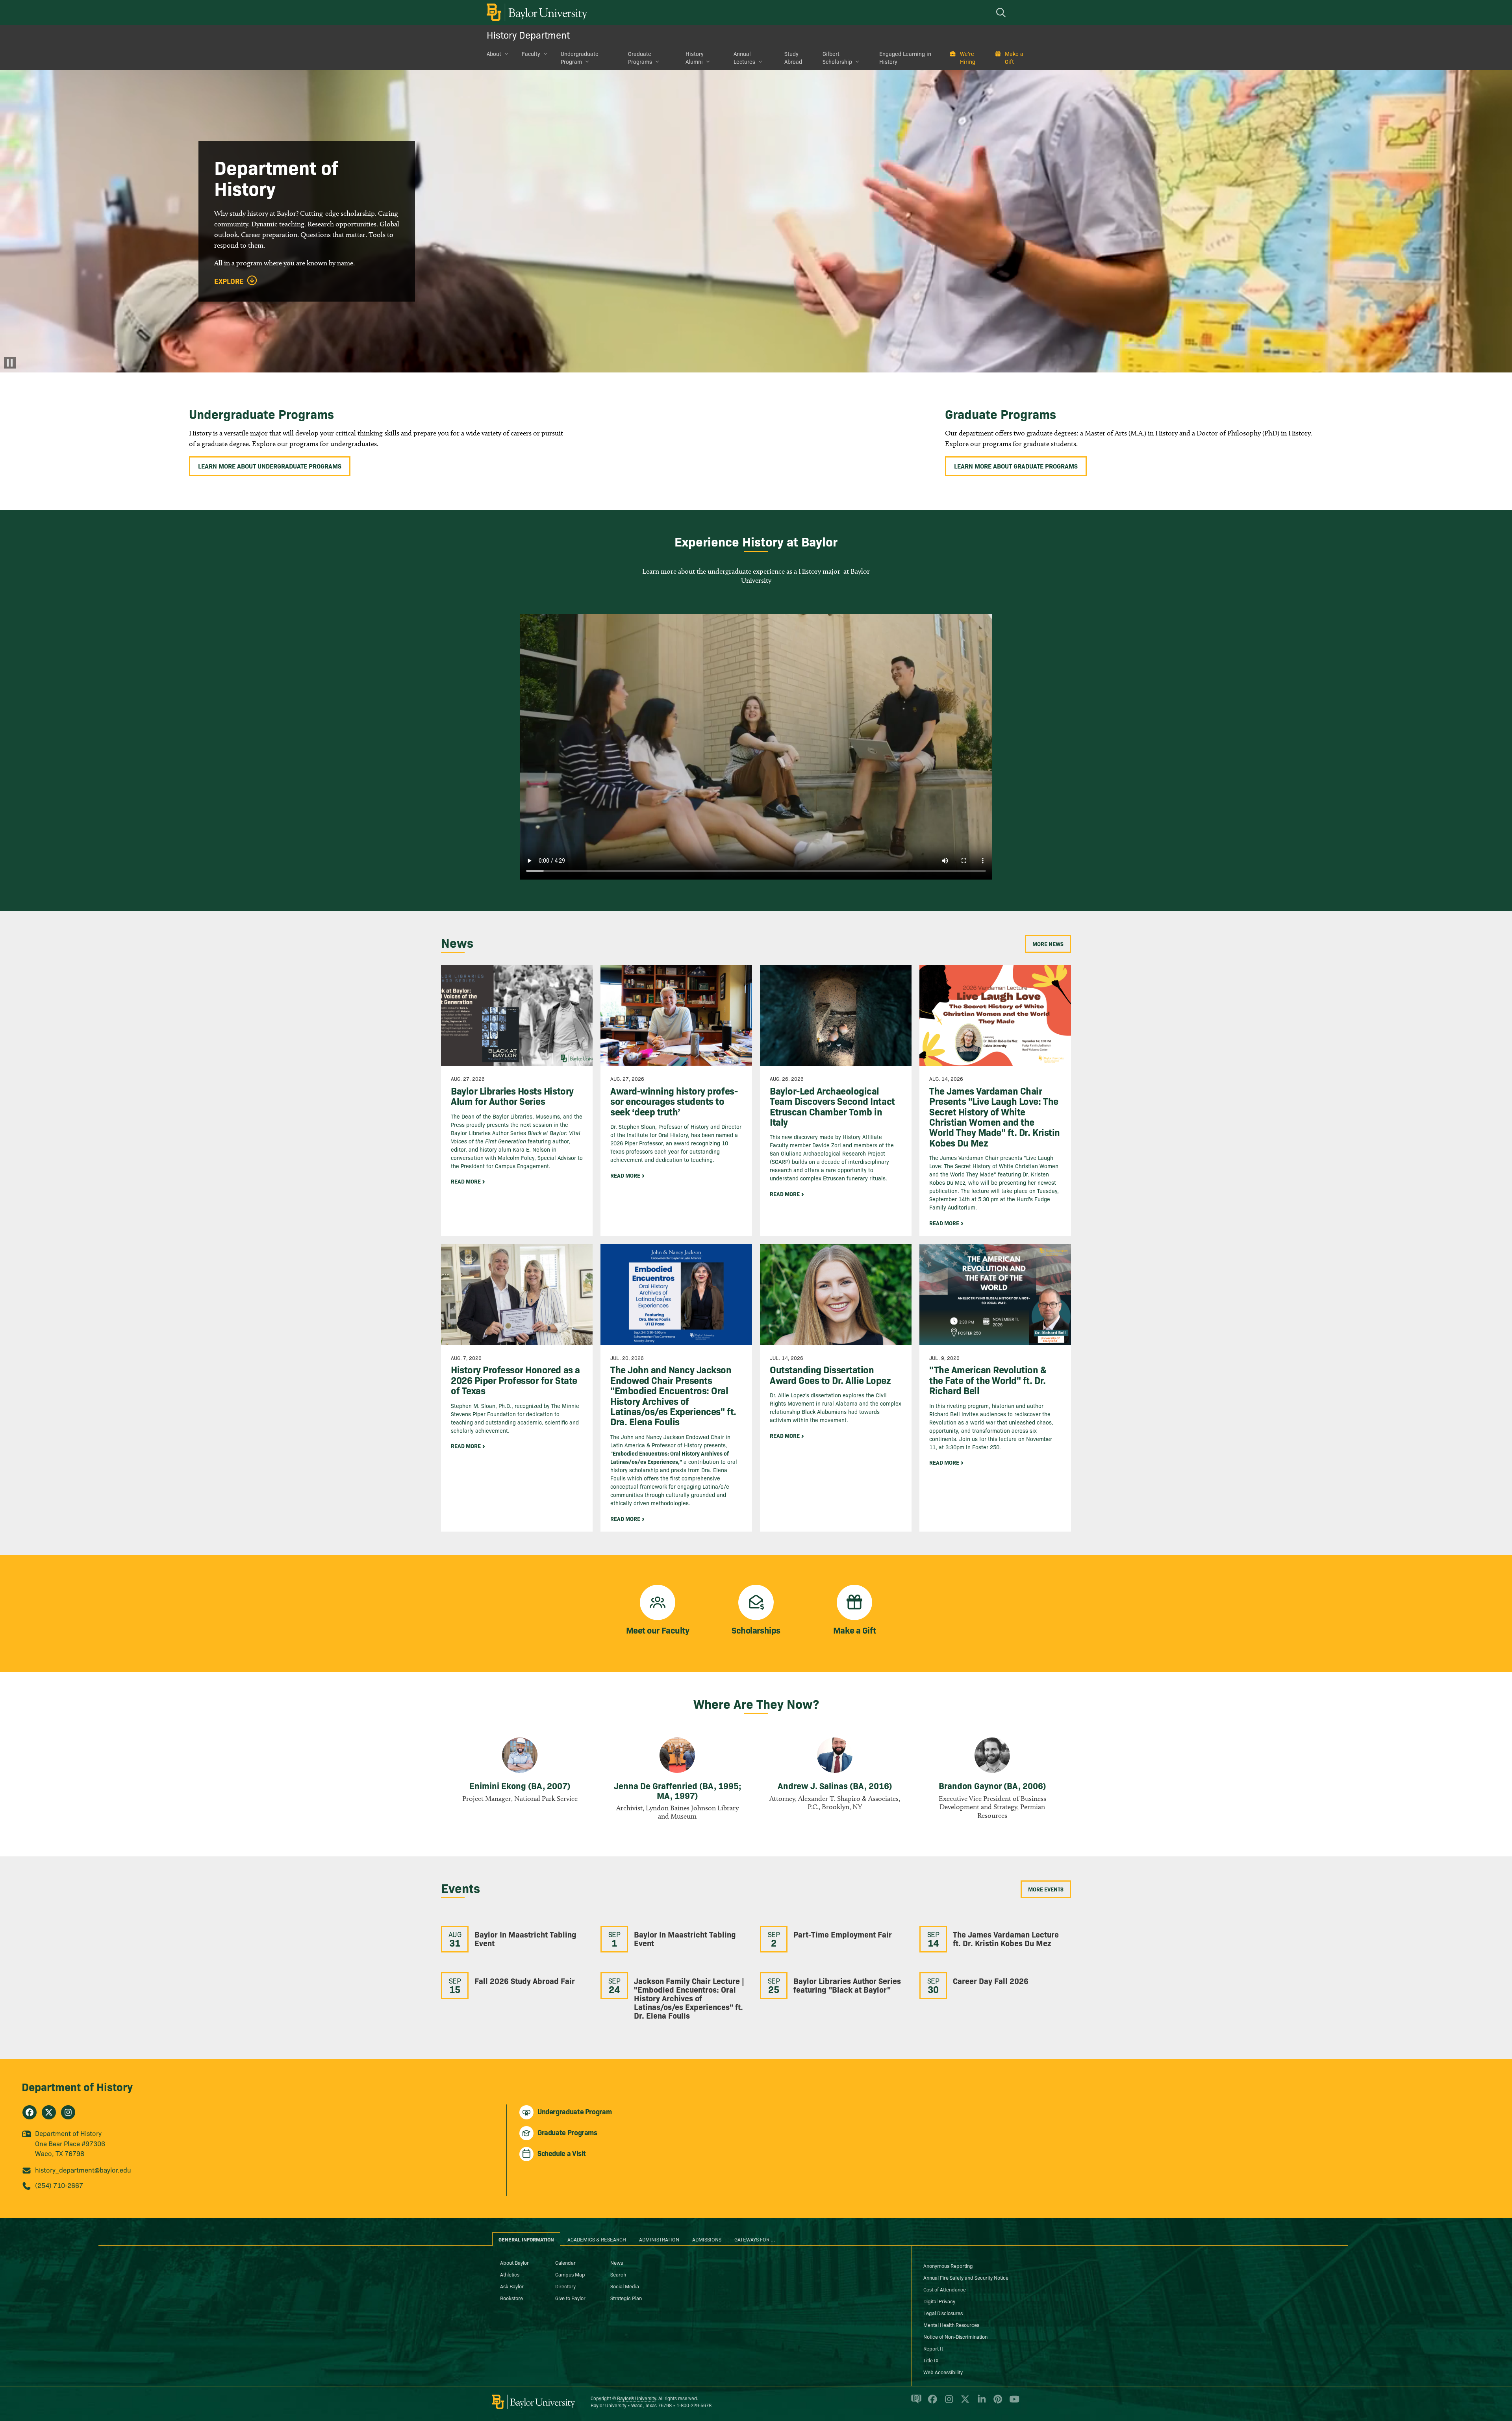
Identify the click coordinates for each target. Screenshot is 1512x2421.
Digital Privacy (939, 2301)
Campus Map (570, 2274)
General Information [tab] (526, 2239)
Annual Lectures (744, 57)
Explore (229, 281)
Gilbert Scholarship (837, 57)
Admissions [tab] (707, 2239)
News (617, 2262)
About (494, 54)
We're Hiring (968, 57)
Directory (565, 2286)
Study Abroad (793, 57)
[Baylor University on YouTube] (1012, 2402)
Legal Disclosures (943, 2313)
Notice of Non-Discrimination (955, 2336)
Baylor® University (636, 2398)
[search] (1002, 12)
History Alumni (695, 57)
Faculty (531, 54)
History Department (528, 34)
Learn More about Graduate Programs (1016, 466)
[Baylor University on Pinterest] (996, 2402)
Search (618, 2274)
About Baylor (514, 2262)
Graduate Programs (640, 57)
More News (1048, 944)
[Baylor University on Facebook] (931, 2402)
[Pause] (10, 363)
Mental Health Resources (951, 2325)
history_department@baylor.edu (83, 2170)
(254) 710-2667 (59, 2185)
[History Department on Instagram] (68, 2112)
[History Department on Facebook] (30, 2112)
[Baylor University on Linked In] (980, 2402)
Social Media (625, 2286)
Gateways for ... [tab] (755, 2239)
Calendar (565, 2262)
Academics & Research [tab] (597, 2239)
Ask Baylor (512, 2286)
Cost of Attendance (945, 2289)
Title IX (931, 2360)
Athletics (510, 2274)
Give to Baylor (570, 2298)
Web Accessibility (943, 2372)
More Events (1046, 1889)
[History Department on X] (49, 2112)
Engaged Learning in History (905, 57)
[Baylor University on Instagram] (948, 2402)
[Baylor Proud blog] (915, 2402)
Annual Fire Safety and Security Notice (966, 2277)
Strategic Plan (626, 2298)
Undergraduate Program (580, 57)
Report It (933, 2348)
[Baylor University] (535, 12)
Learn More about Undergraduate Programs (270, 466)
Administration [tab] (659, 2239)
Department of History (77, 2086)
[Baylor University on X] (964, 2402)
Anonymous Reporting (948, 2265)
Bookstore (511, 2298)
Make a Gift (1014, 57)
